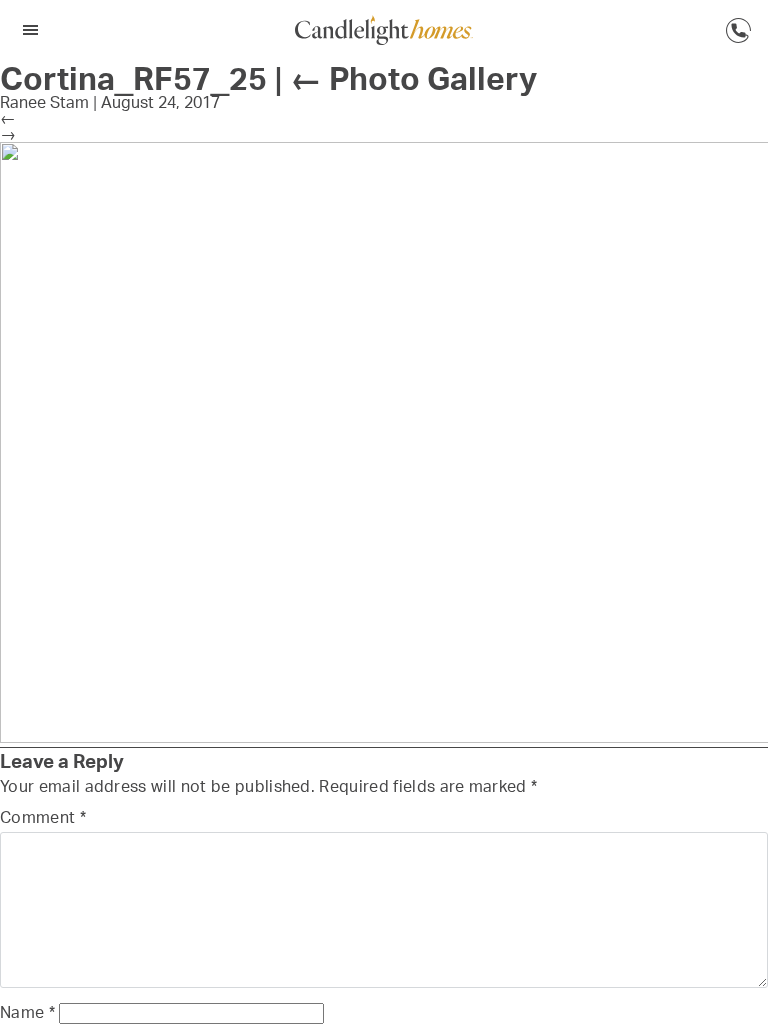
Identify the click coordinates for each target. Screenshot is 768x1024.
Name (27, 1012)
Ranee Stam (44, 102)
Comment (43, 817)
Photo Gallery (413, 78)
